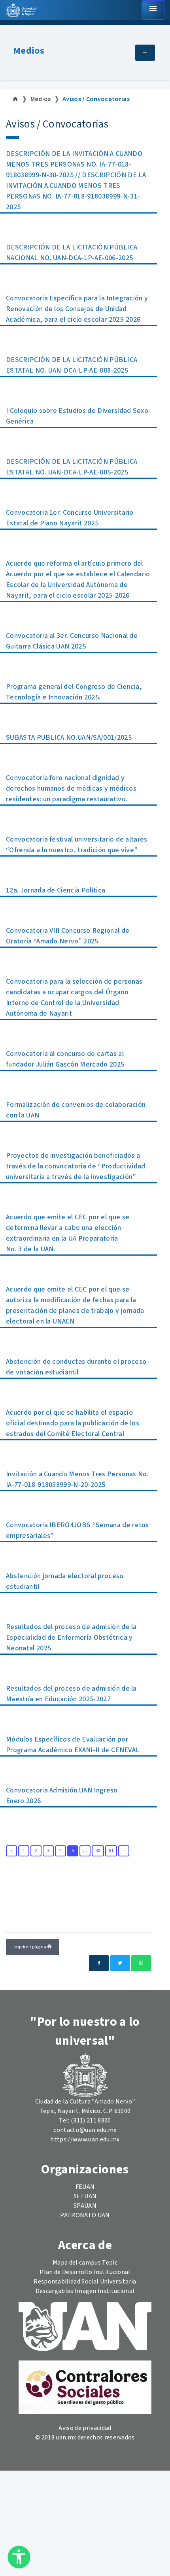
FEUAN (85, 2187)
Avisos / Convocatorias (96, 99)
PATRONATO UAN (85, 2215)
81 (111, 1851)
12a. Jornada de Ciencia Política (56, 890)
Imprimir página (30, 1947)
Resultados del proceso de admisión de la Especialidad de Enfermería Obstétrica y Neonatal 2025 (71, 1638)
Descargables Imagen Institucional (85, 2291)
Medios (29, 51)
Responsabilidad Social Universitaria (85, 2282)
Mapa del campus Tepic (85, 2263)
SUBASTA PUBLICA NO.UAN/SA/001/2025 (69, 738)
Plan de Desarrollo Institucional (85, 2272)
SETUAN (85, 2196)
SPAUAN (85, 2206)
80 (98, 1851)
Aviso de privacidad (85, 2428)
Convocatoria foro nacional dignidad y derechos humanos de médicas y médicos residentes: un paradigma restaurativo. (71, 788)
